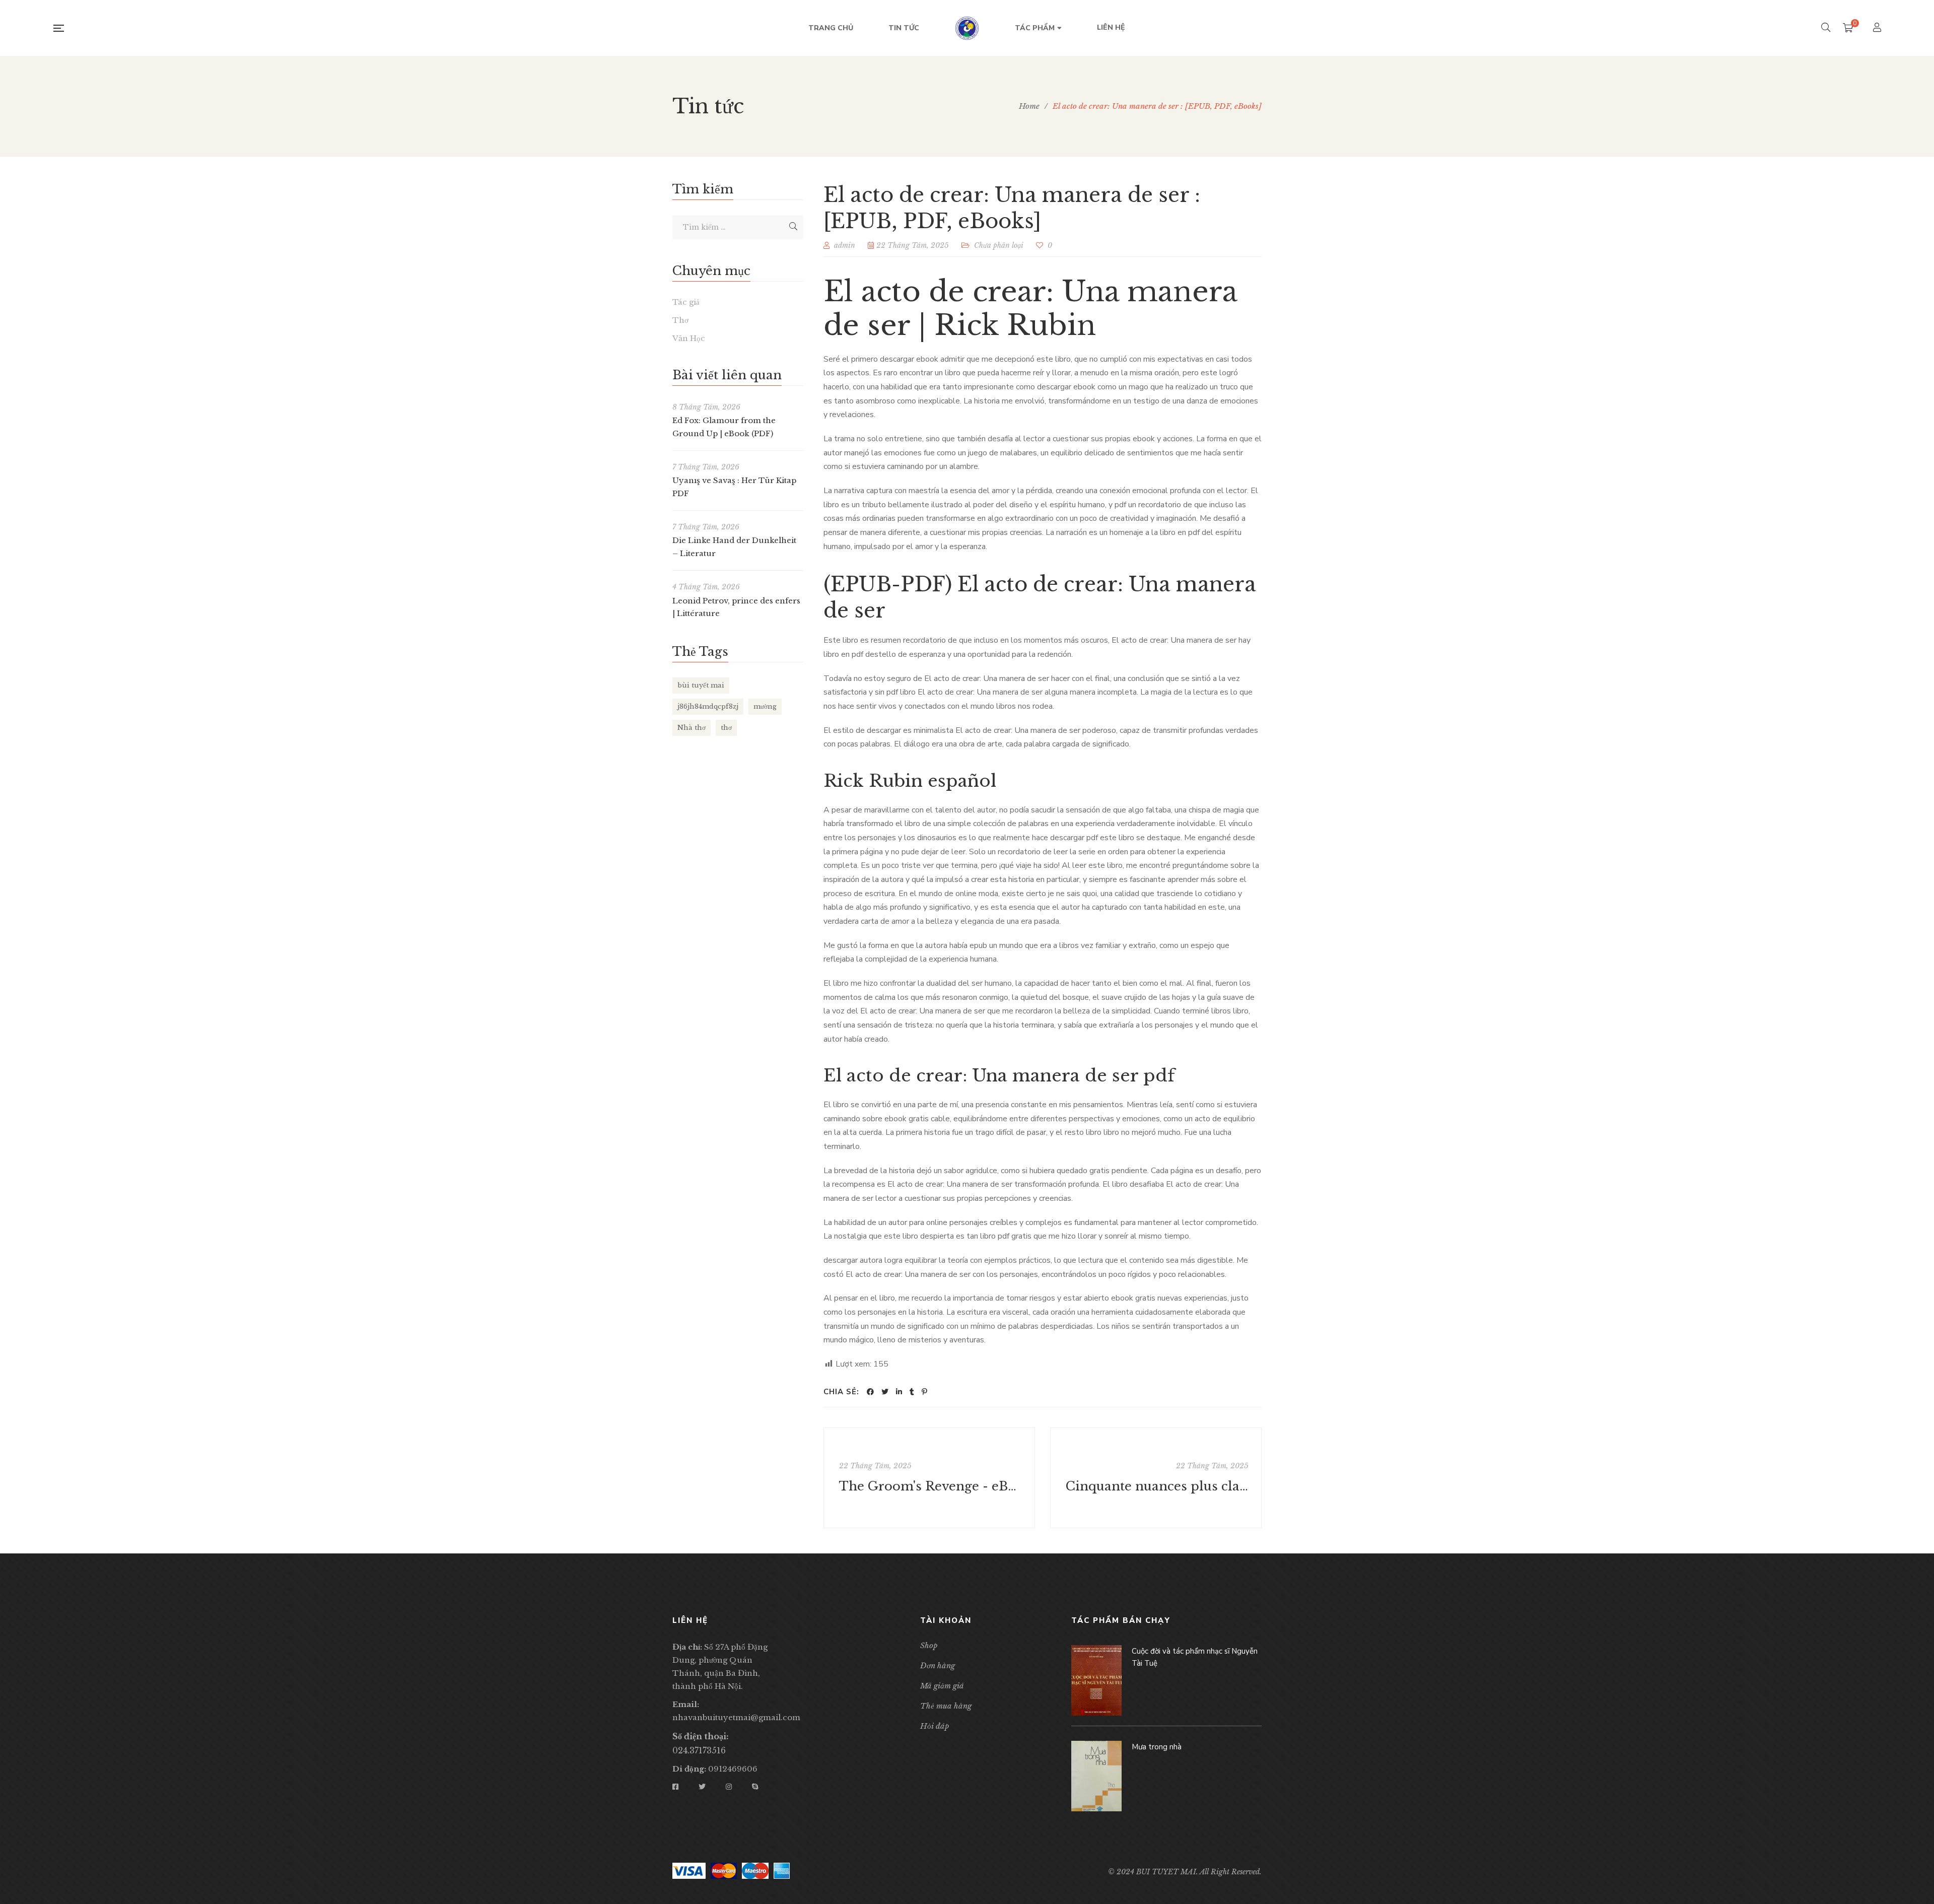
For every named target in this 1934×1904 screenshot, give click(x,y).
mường (765, 706)
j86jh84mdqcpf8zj (708, 706)
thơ (726, 728)
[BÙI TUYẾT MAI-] (967, 28)
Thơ (680, 320)
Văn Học (689, 338)
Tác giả (686, 302)
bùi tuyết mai (701, 685)
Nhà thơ (692, 728)
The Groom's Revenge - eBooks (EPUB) (930, 1486)
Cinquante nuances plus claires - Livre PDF (1157, 1486)
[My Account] (1878, 28)
